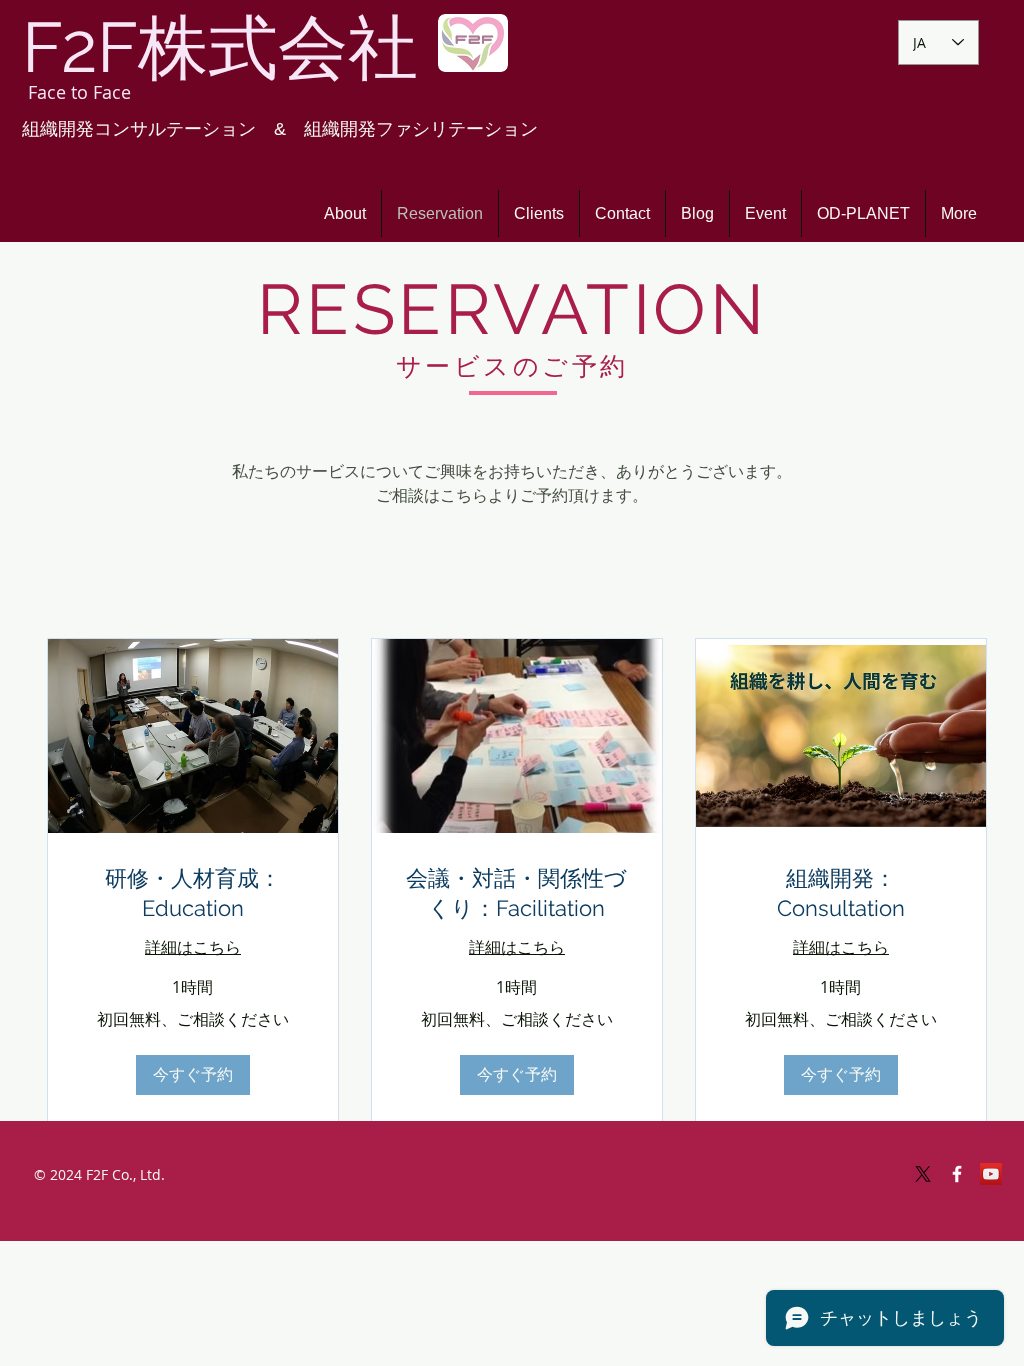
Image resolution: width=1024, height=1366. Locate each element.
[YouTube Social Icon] (991, 1174)
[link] (193, 893)
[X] (923, 1174)
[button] (193, 1075)
